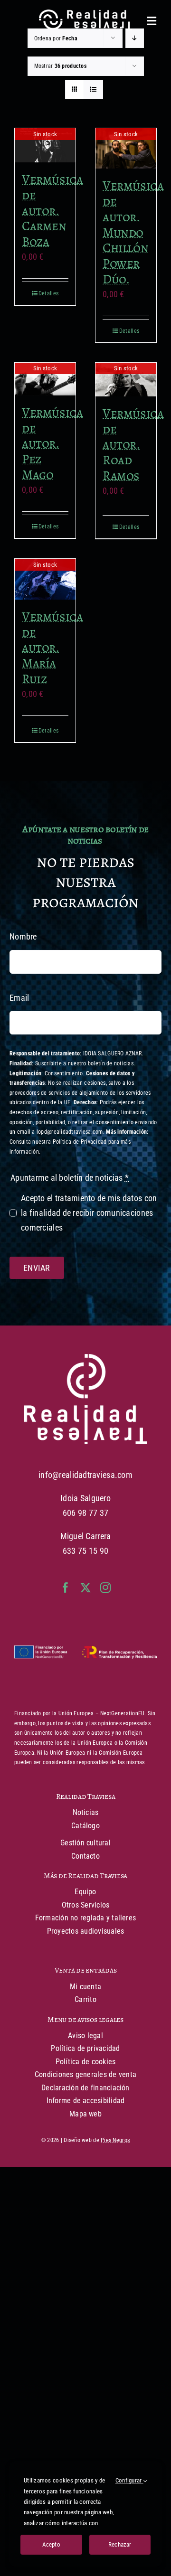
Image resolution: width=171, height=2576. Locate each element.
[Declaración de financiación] (85, 1653)
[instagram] (105, 1588)
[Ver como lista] (93, 89)
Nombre (23, 936)
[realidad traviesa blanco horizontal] (85, 14)
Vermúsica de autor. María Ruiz (52, 648)
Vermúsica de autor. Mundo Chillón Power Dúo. (133, 232)
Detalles (48, 293)
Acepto (51, 2544)
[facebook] (66, 1588)
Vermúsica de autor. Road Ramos (133, 444)
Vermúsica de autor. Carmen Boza (52, 210)
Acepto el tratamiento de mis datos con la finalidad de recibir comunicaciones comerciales (89, 1213)
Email (19, 998)
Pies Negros (115, 2140)
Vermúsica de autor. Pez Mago (52, 443)
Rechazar (120, 2544)
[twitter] (85, 1588)
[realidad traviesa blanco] (85, 1358)
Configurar (129, 2480)
